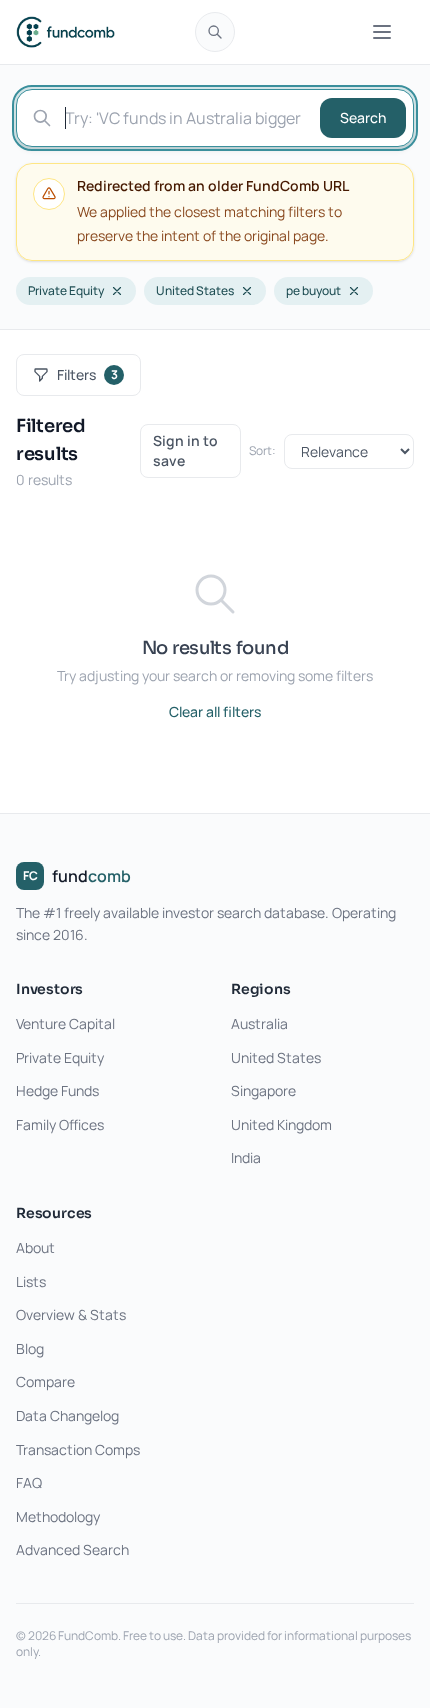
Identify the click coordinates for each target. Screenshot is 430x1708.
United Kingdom (281, 1124)
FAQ (29, 1482)
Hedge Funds (57, 1090)
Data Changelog (67, 1415)
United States (195, 290)
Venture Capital (65, 1023)
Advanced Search (72, 1549)
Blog (30, 1348)
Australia (259, 1023)
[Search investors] (215, 32)
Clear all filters (215, 711)
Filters (87, 374)
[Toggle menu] (382, 32)
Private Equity (66, 290)
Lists (31, 1281)
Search (363, 117)
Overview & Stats (71, 1314)
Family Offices (60, 1124)
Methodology (58, 1516)
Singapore (263, 1090)
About (35, 1247)
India (246, 1157)
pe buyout (313, 290)
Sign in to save (185, 450)
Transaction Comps (78, 1449)
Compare (45, 1381)
